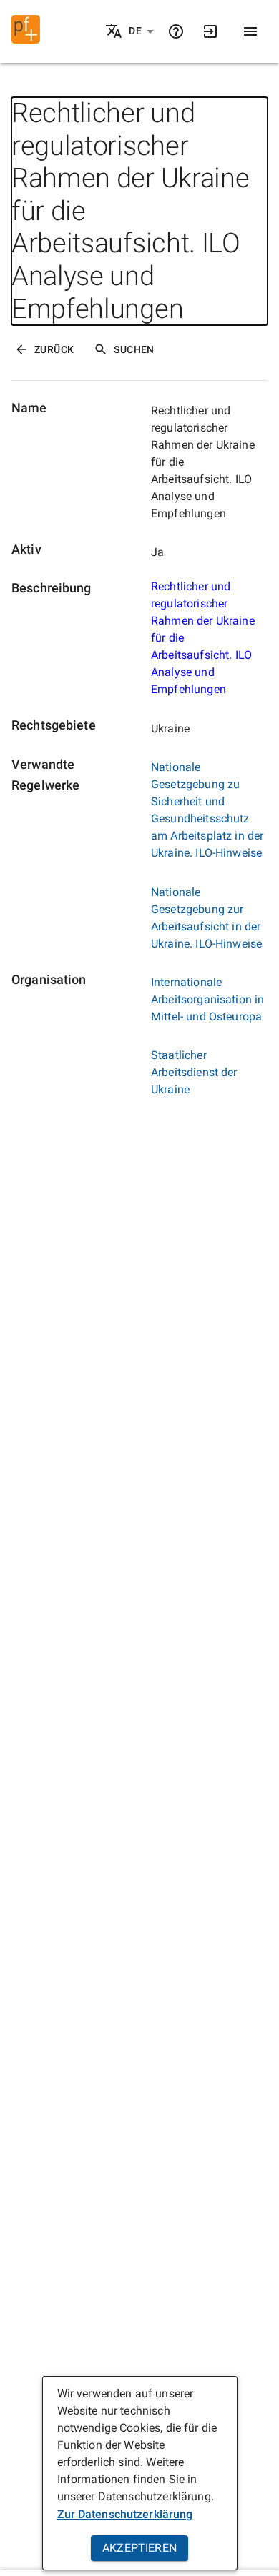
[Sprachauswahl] (115, 32)
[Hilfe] (176, 31)
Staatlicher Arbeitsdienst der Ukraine (194, 1072)
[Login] (210, 31)
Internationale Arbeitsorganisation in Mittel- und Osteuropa (207, 999)
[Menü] (250, 31)
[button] (142, 31)
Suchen (134, 349)
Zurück (54, 349)
